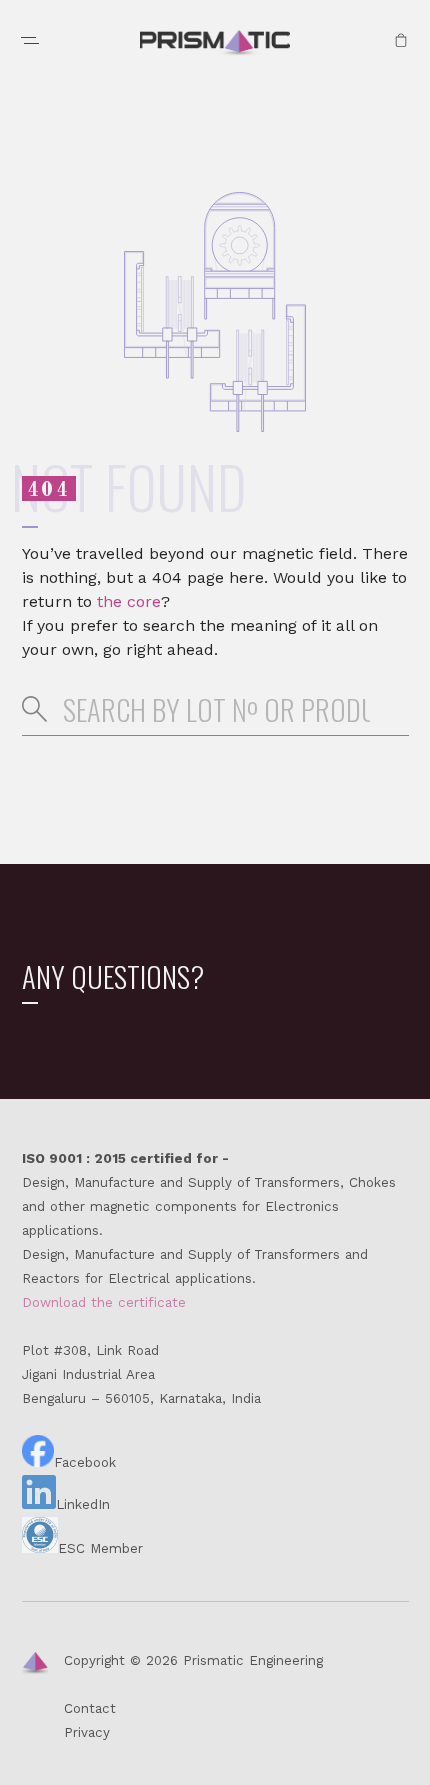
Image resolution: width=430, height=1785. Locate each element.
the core (129, 601)
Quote (401, 40)
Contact (90, 1708)
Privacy (87, 1732)
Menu (30, 40)
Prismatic (215, 44)
